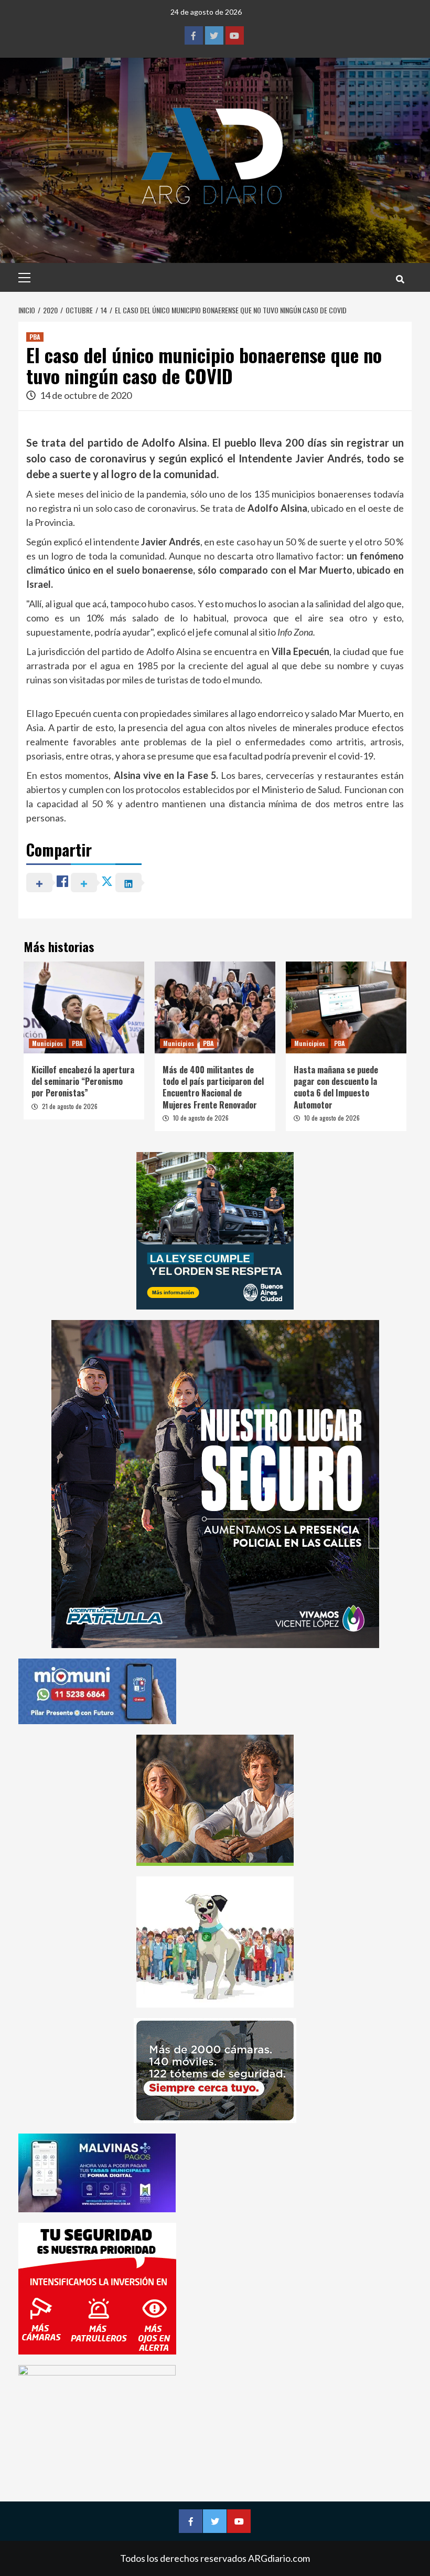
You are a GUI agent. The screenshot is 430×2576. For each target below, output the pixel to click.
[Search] (400, 279)
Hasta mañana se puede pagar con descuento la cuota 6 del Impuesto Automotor (336, 1087)
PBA (35, 337)
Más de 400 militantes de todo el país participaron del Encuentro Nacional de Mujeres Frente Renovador (213, 1087)
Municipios (47, 1043)
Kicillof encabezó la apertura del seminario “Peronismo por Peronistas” (83, 1081)
